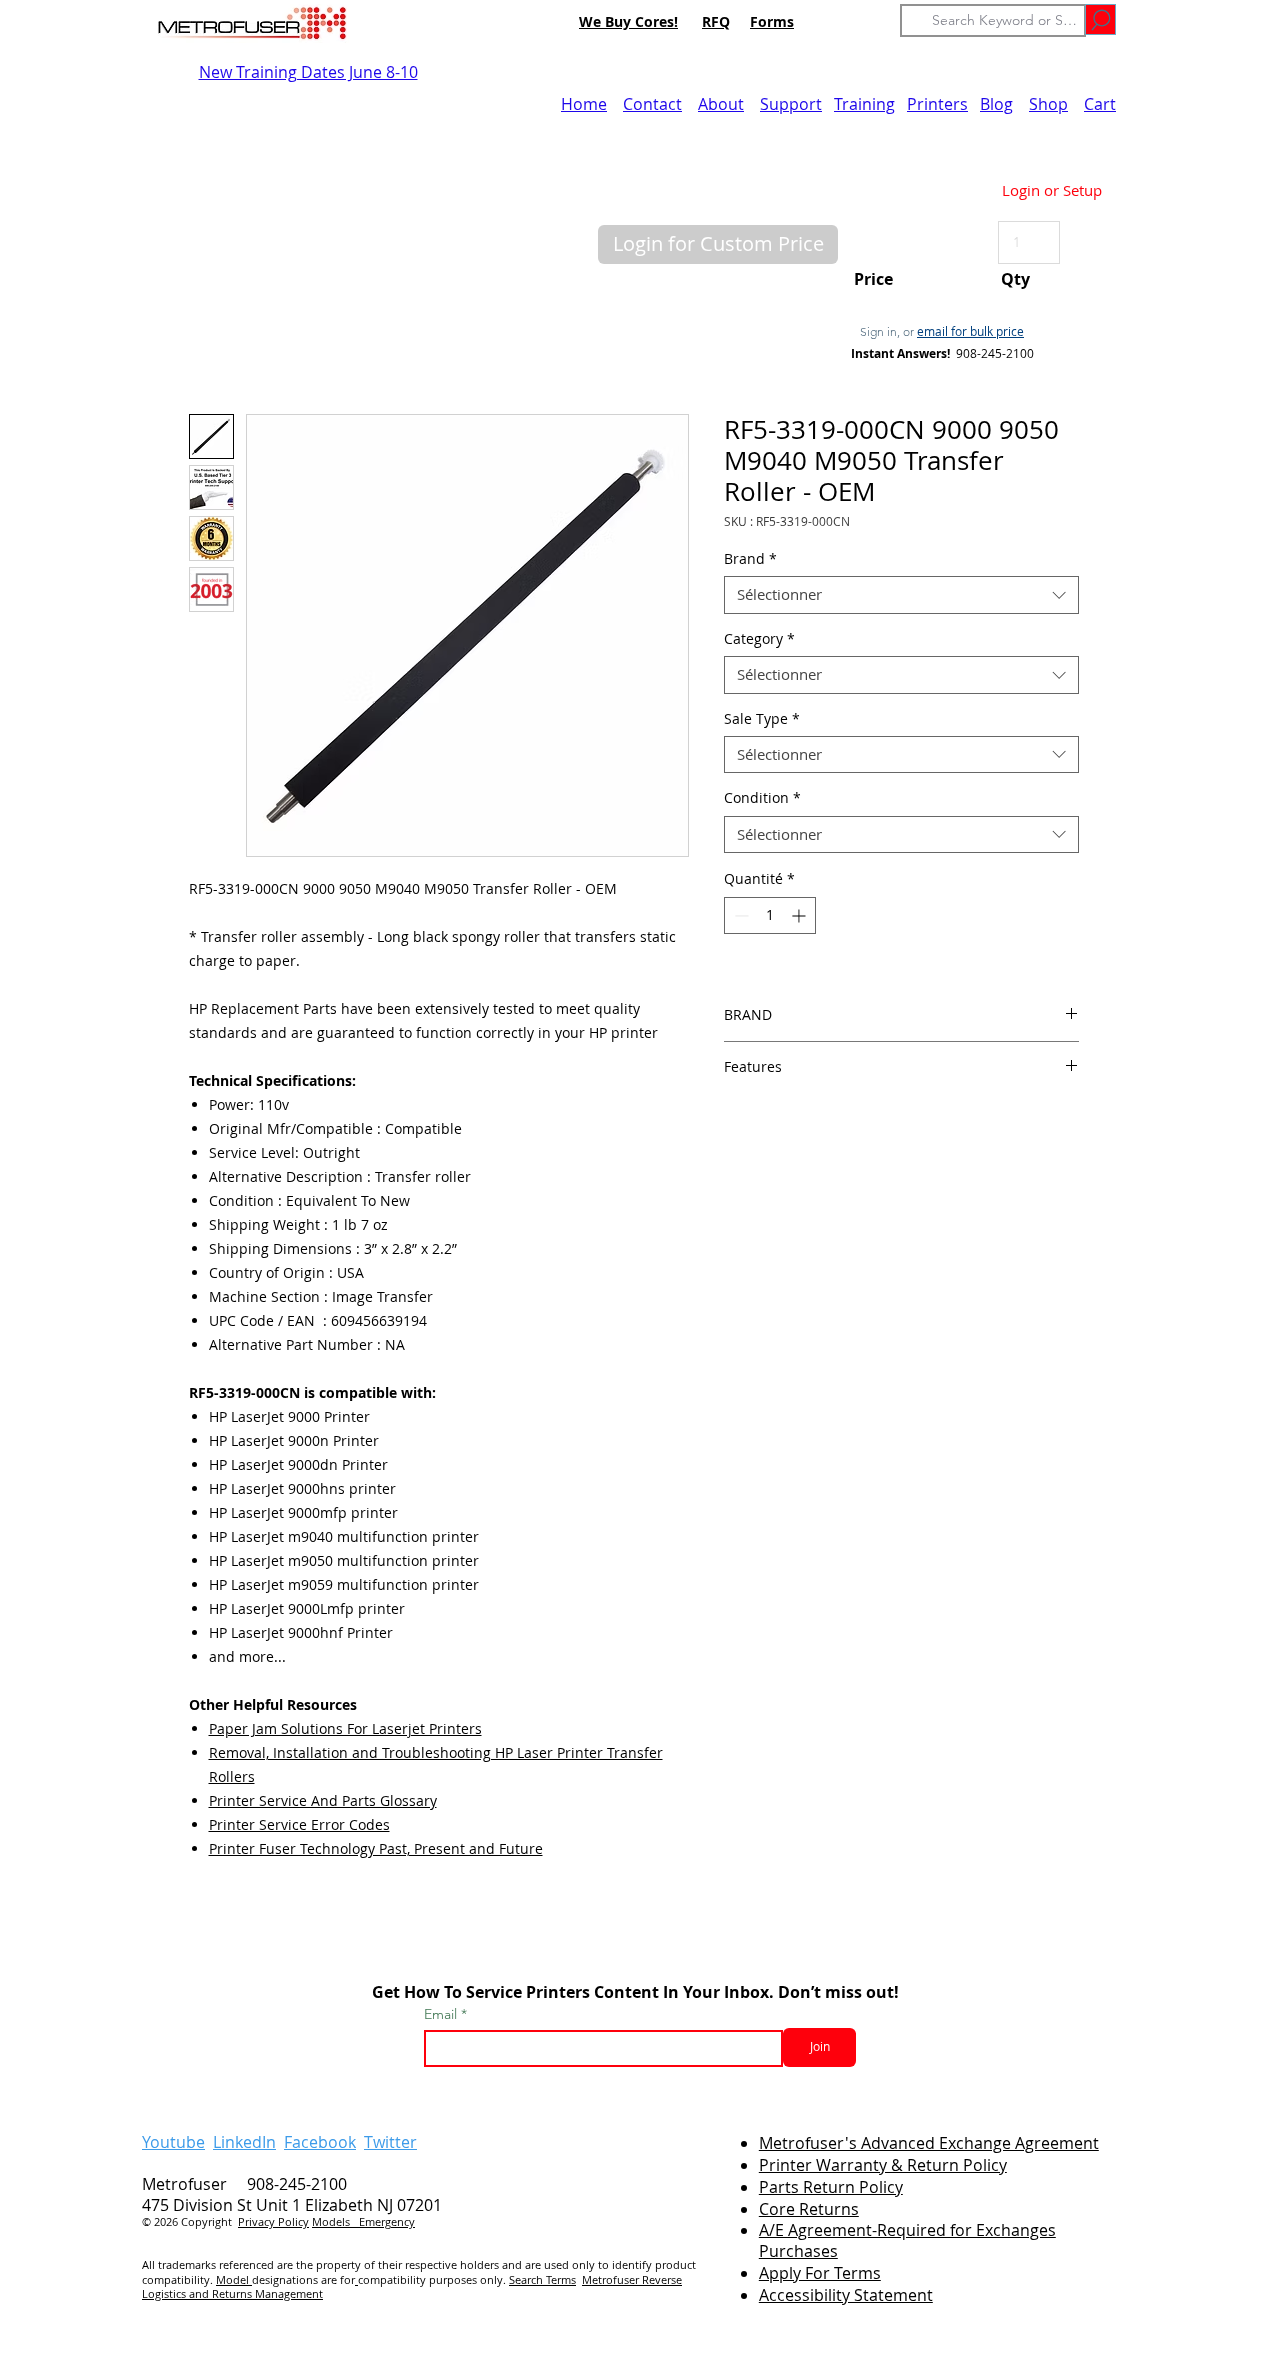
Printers (937, 104)
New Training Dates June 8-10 (308, 72)
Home (584, 104)
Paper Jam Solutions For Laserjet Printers (345, 1728)
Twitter (390, 2142)
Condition (762, 798)
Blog (996, 104)
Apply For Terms (820, 2273)
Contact (652, 104)
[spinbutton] (770, 915)
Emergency (387, 2221)
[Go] (1100, 19)
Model (234, 2279)
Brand (750, 559)
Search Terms (542, 2279)
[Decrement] (739, 915)
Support (791, 104)
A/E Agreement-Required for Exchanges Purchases (907, 2240)
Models (335, 2221)
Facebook (320, 2142)
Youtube (173, 2142)
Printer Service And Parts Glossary (323, 1800)
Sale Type (762, 719)
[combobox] (901, 595)
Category (759, 639)
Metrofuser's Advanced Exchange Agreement (929, 2143)
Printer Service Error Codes (299, 1824)
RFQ (716, 21)
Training (864, 104)
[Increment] (800, 915)
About (721, 104)
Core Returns (809, 2209)
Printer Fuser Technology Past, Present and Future (376, 1848)
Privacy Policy (273, 2221)
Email (442, 2014)
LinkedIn (244, 2142)
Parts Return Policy (831, 2187)
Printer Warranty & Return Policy (883, 2165)
